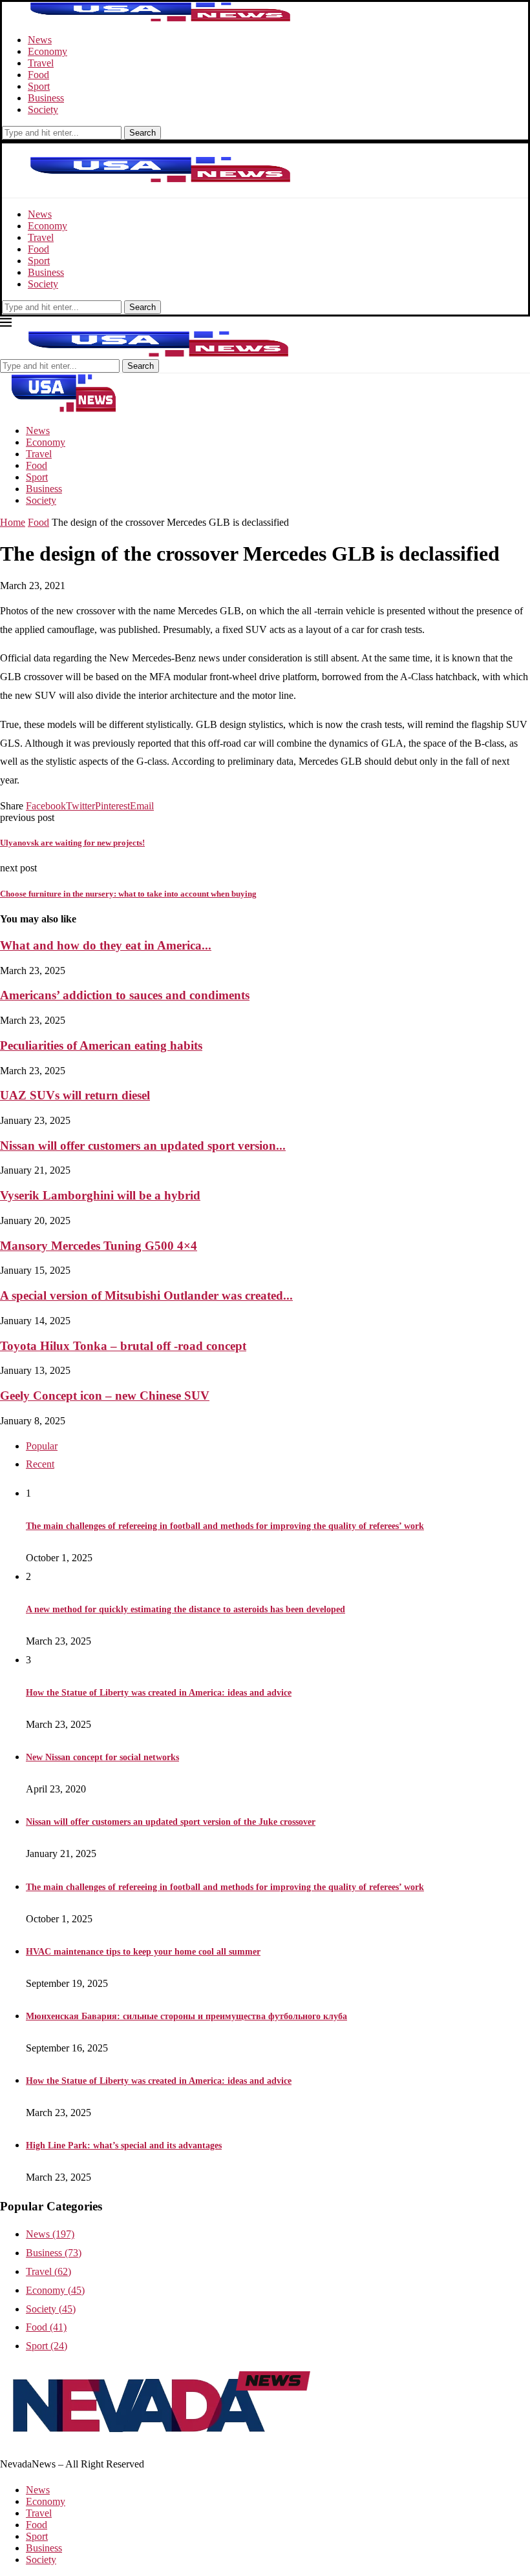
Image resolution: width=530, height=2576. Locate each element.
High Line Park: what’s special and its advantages (124, 2145)
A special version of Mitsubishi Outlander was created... (146, 1295)
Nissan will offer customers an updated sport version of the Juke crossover (171, 1822)
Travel (41, 63)
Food (38, 75)
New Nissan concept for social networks (102, 1757)
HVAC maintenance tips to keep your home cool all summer (143, 1952)
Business (46, 98)
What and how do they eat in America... (106, 945)
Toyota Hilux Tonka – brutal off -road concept (123, 1346)
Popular (42, 1446)
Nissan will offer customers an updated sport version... (143, 1146)
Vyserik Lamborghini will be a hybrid (100, 1195)
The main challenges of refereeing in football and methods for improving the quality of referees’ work (225, 1526)
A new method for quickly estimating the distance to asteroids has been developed (185, 1609)
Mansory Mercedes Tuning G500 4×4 (99, 1246)
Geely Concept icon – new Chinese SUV (105, 1396)
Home (13, 522)
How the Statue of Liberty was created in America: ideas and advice (159, 1693)
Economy (48, 51)
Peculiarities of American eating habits (101, 1045)
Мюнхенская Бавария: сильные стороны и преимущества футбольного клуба (186, 2016)
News (40, 40)
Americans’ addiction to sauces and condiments (125, 995)
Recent (40, 1464)
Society (43, 109)
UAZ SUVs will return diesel (75, 1095)
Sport (39, 86)
